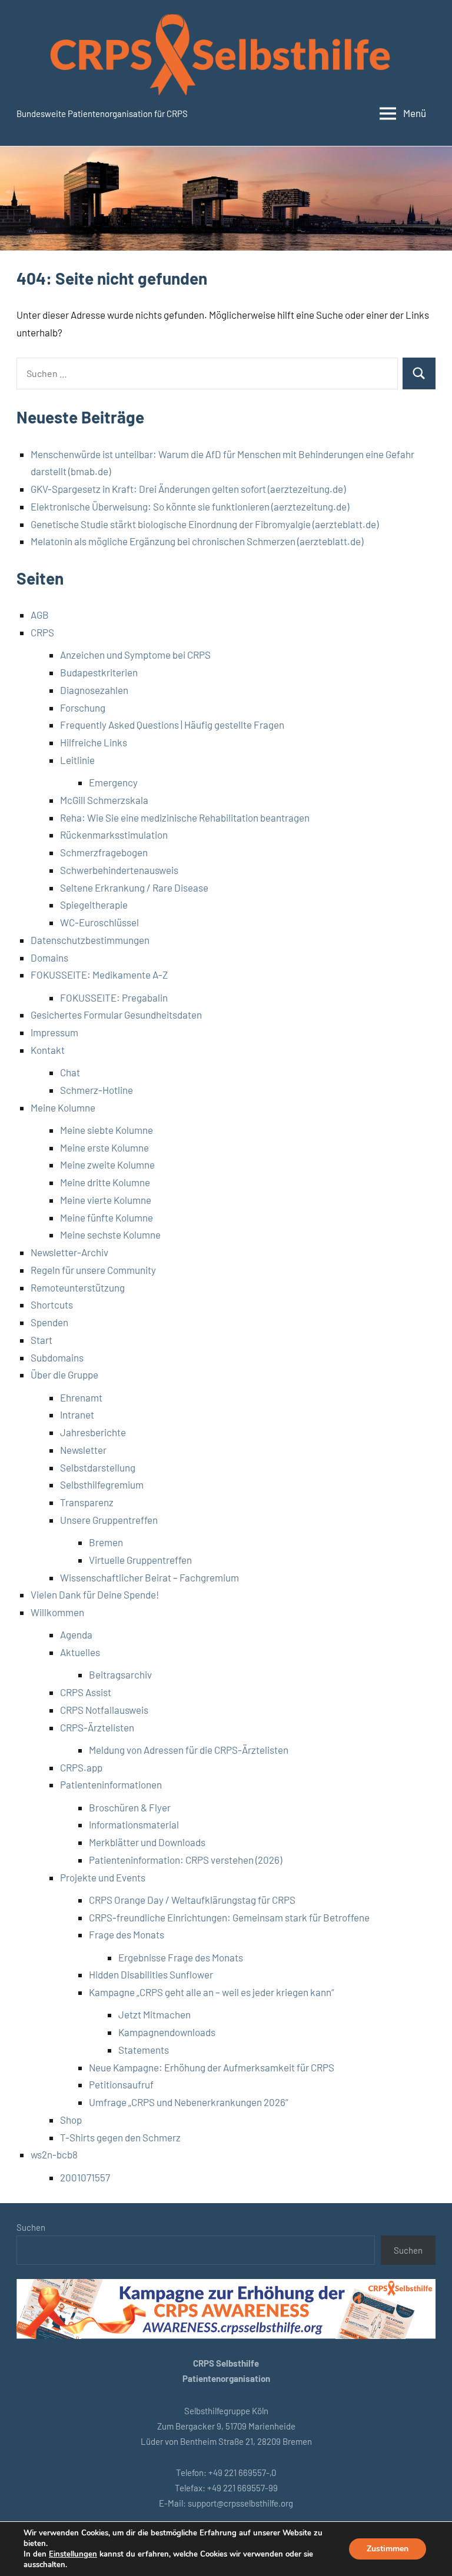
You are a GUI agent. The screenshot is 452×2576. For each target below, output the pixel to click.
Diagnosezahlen (94, 690)
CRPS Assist (86, 1692)
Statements (144, 2050)
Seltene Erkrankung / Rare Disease (134, 887)
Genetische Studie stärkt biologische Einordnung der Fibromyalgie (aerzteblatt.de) (205, 524)
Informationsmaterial (134, 1824)
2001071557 (85, 2177)
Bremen (106, 1542)
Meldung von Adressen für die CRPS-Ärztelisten (189, 1750)
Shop (71, 2120)
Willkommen (57, 1612)
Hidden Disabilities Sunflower (151, 1974)
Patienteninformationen (111, 1784)
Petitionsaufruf (121, 2084)
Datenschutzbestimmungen (90, 940)
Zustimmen (388, 2549)
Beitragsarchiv (120, 1674)
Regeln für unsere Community (93, 1270)
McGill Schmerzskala (104, 800)
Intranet (77, 1414)
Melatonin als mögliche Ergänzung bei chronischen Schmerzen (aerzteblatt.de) (197, 541)
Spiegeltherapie (94, 905)
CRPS (42, 632)
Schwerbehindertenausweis (119, 870)
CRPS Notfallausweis (104, 1710)
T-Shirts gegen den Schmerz (120, 2137)
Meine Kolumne (63, 1107)
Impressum (54, 1032)
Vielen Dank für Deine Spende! (95, 1594)
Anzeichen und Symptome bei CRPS (135, 655)
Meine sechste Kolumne (110, 1234)
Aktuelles (80, 1652)
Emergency (113, 782)
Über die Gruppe (64, 1374)
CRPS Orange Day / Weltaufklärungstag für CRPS (192, 1900)
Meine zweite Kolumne (107, 1164)
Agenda (76, 1634)
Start (41, 1340)
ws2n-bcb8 (54, 2154)
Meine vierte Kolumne (106, 1200)
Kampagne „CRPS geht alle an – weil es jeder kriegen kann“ (212, 1992)
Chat (70, 1072)
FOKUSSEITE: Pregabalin (114, 997)
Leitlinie (77, 760)
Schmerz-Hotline (97, 1090)
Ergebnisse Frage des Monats (181, 1957)
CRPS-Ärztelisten (97, 1727)
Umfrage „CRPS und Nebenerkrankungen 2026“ (189, 2102)
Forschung (83, 708)
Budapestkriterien (99, 672)
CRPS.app (81, 1767)
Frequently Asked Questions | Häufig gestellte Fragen (172, 725)
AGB (40, 615)
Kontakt (48, 1050)
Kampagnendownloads (167, 2032)
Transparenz (87, 1502)
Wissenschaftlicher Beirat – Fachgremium (149, 1577)
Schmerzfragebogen (104, 852)
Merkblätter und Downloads (147, 1842)
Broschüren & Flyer (130, 1807)
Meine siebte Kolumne (107, 1130)
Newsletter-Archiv (69, 1252)
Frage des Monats (127, 1934)
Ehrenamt (81, 1397)
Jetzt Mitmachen (154, 2014)
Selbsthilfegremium (102, 1484)
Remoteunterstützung (78, 1287)
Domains (49, 957)
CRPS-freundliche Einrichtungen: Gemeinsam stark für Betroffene (229, 1917)
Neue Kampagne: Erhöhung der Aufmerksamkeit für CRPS (212, 2067)
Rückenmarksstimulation (114, 835)
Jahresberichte (93, 1432)
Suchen (31, 2227)
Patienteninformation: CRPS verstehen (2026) (185, 1860)
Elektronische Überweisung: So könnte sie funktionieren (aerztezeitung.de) (190, 506)
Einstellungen (73, 2554)
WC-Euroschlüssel (99, 922)
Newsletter (83, 1450)
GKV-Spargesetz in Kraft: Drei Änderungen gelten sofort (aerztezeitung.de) (188, 489)
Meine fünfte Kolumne (107, 1217)
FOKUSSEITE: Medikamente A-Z (99, 975)
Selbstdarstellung (98, 1467)
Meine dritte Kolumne (105, 1182)
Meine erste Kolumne (104, 1147)
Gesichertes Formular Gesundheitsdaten (116, 1015)
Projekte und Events (103, 1877)
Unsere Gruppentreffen (109, 1520)
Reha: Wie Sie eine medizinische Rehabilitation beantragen (185, 817)
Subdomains (57, 1357)
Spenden (49, 1322)
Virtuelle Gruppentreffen (140, 1560)
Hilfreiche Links (94, 742)
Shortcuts (52, 1304)
